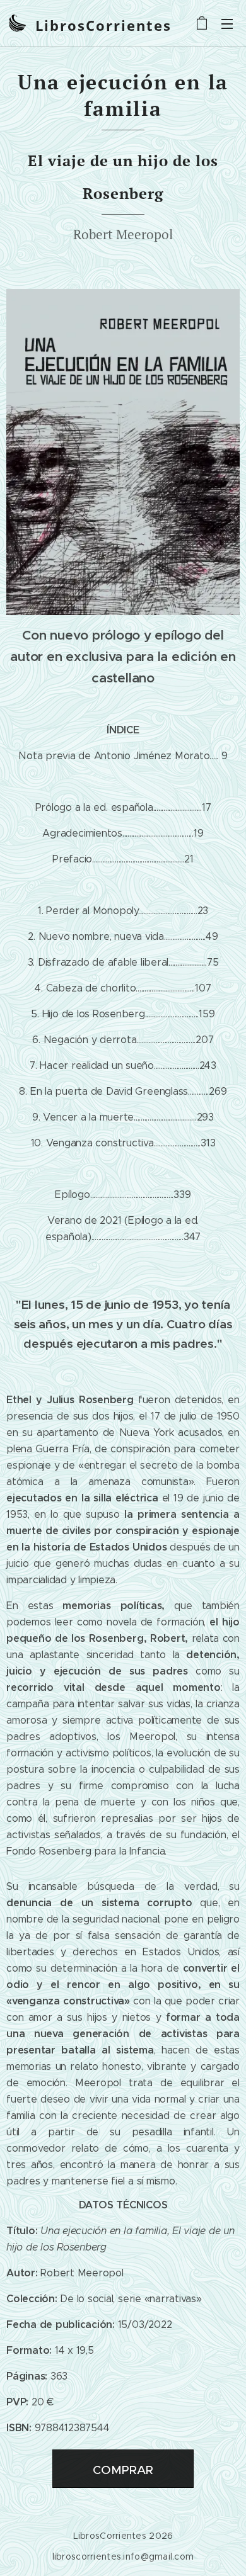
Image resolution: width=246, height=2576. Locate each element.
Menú (227, 23)
